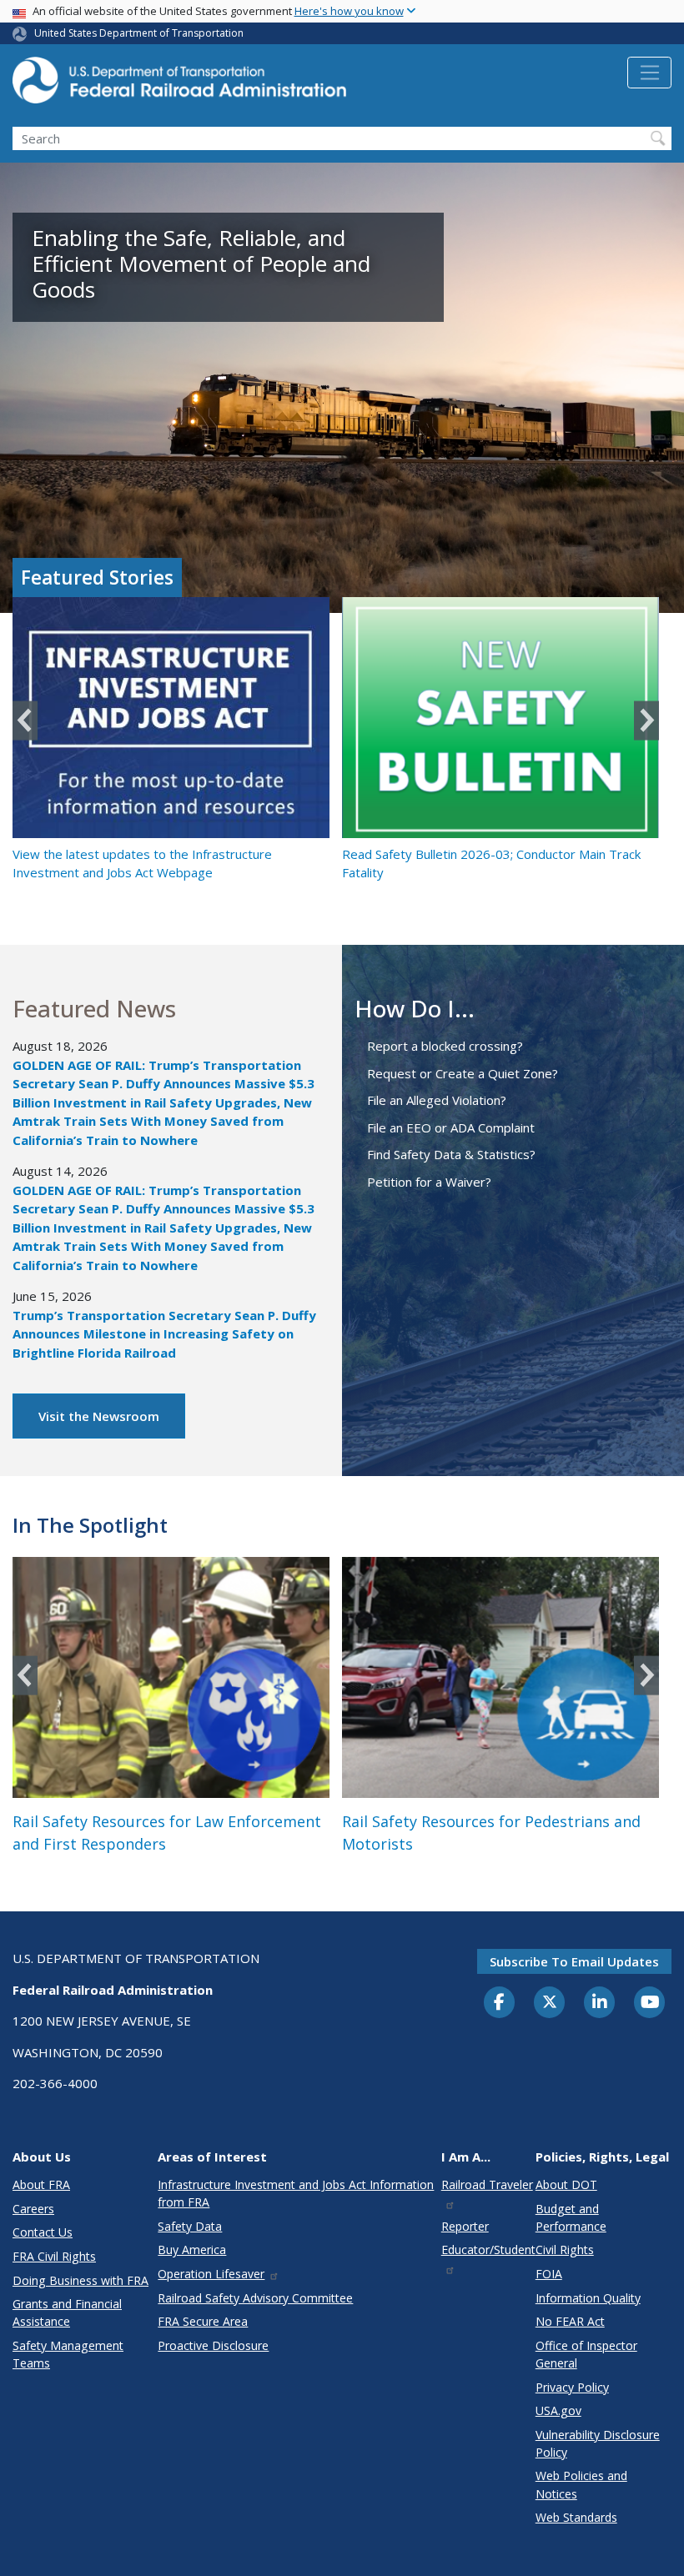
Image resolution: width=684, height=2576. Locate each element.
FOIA (549, 2274)
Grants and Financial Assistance (67, 2312)
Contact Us (43, 2232)
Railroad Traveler (487, 2184)
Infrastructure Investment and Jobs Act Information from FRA (296, 2193)
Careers (33, 2209)
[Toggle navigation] (649, 73)
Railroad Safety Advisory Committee (255, 2298)
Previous (25, 720)
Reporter (465, 2226)
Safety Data (190, 2226)
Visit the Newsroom (99, 1416)
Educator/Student (488, 2250)
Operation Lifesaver (211, 2274)
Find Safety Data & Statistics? (451, 1154)
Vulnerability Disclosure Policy (598, 2443)
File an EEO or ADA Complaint (451, 1127)
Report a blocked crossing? (445, 1046)
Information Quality (588, 2298)
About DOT (566, 2184)
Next (646, 720)
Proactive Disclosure (213, 2345)
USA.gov (558, 2410)
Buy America (192, 2250)
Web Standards (576, 2517)
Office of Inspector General (586, 2354)
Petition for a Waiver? (429, 1182)
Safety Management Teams (68, 2354)
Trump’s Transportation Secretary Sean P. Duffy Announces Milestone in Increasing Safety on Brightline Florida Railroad (164, 1334)
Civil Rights (565, 2250)
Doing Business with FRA (80, 2280)
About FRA (41, 2184)
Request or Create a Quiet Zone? (463, 1073)
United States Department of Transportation (139, 33)
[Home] (179, 85)
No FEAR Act (570, 2321)
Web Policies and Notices (581, 2484)
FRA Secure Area (203, 2321)
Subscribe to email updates (574, 1961)
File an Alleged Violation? (437, 1100)
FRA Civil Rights (54, 2256)
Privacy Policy (572, 2387)
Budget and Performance (571, 2217)
